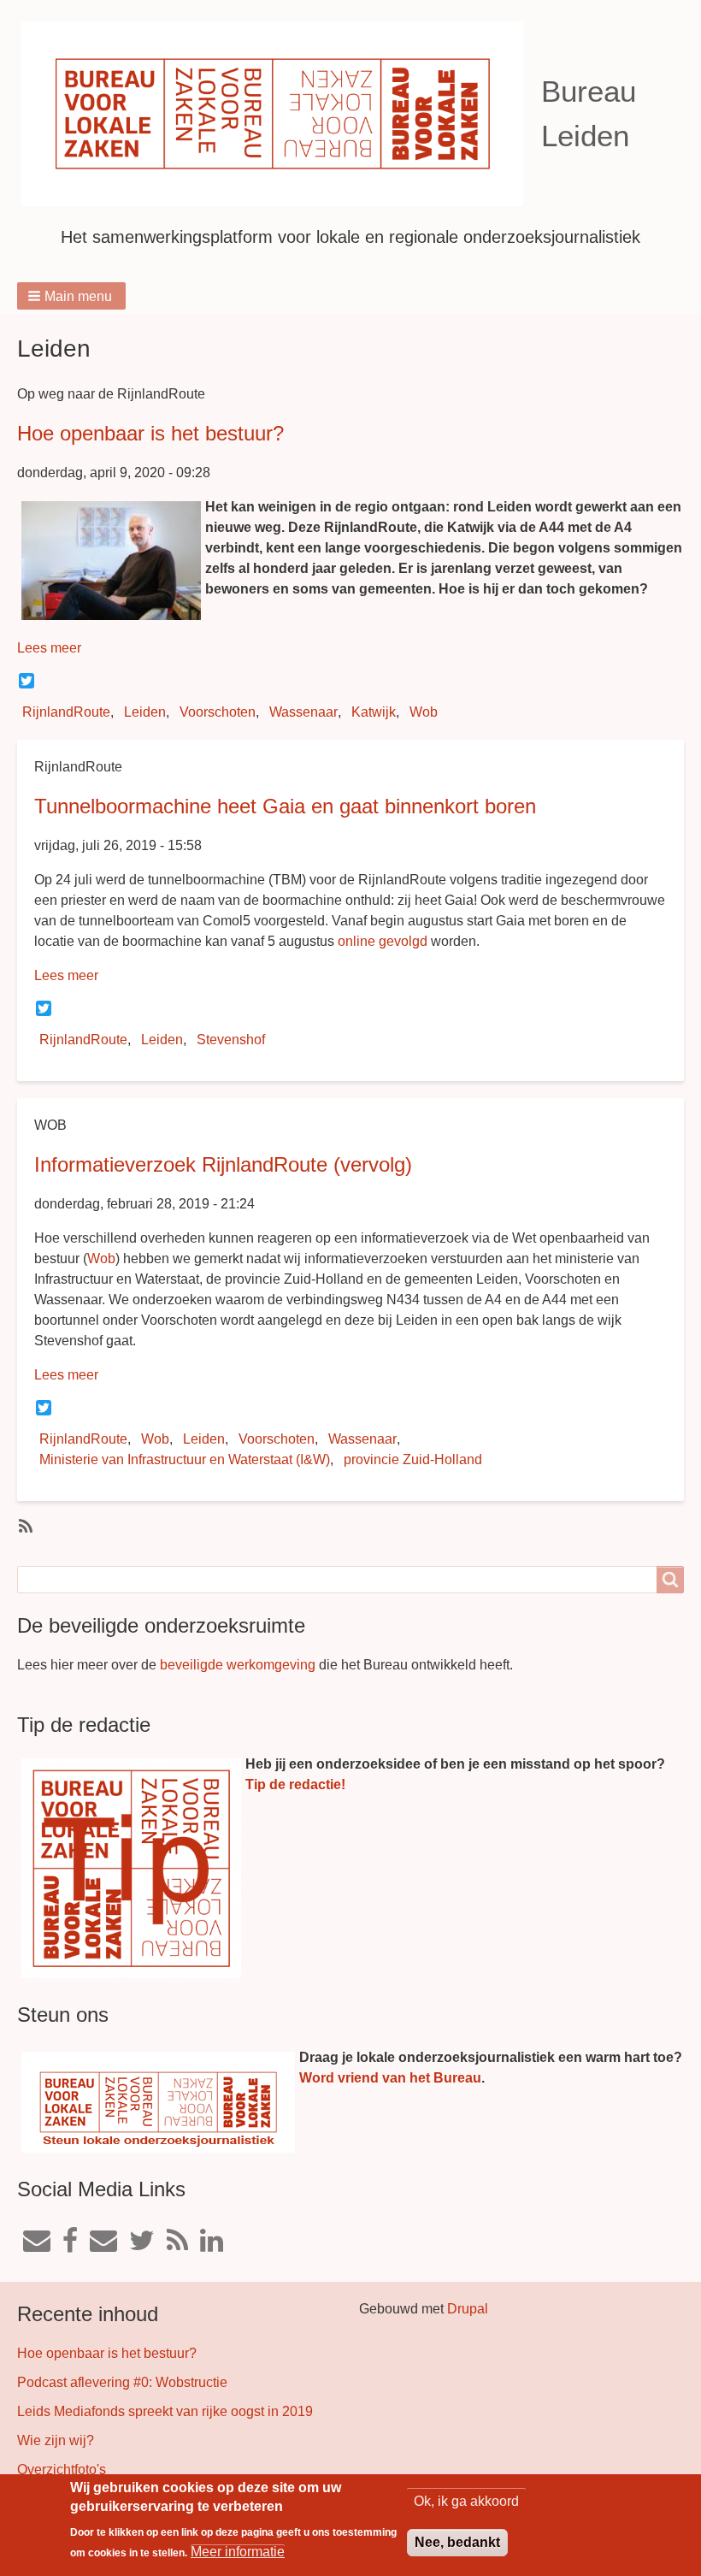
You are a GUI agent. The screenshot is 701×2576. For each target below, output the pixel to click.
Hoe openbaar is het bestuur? (150, 433)
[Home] (279, 114)
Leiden (145, 712)
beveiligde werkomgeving (238, 1665)
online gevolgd (383, 941)
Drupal (468, 2309)
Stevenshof (231, 1040)
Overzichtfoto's (62, 2470)
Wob (424, 712)
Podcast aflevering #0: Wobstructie (122, 2382)
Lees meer (49, 648)
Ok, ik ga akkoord (466, 2501)
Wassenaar (303, 712)
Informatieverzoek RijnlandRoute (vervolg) (223, 1164)
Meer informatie (238, 2552)
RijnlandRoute (66, 712)
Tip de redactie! (295, 1784)
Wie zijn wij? (56, 2440)
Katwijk (374, 712)
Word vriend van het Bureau (390, 2078)
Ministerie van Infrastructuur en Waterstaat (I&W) (185, 1459)
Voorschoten (218, 712)
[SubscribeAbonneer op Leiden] (24, 1525)
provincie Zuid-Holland (413, 1459)
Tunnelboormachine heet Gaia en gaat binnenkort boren (285, 806)
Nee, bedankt (457, 2542)
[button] (71, 296)
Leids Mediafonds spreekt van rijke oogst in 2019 (165, 2411)
